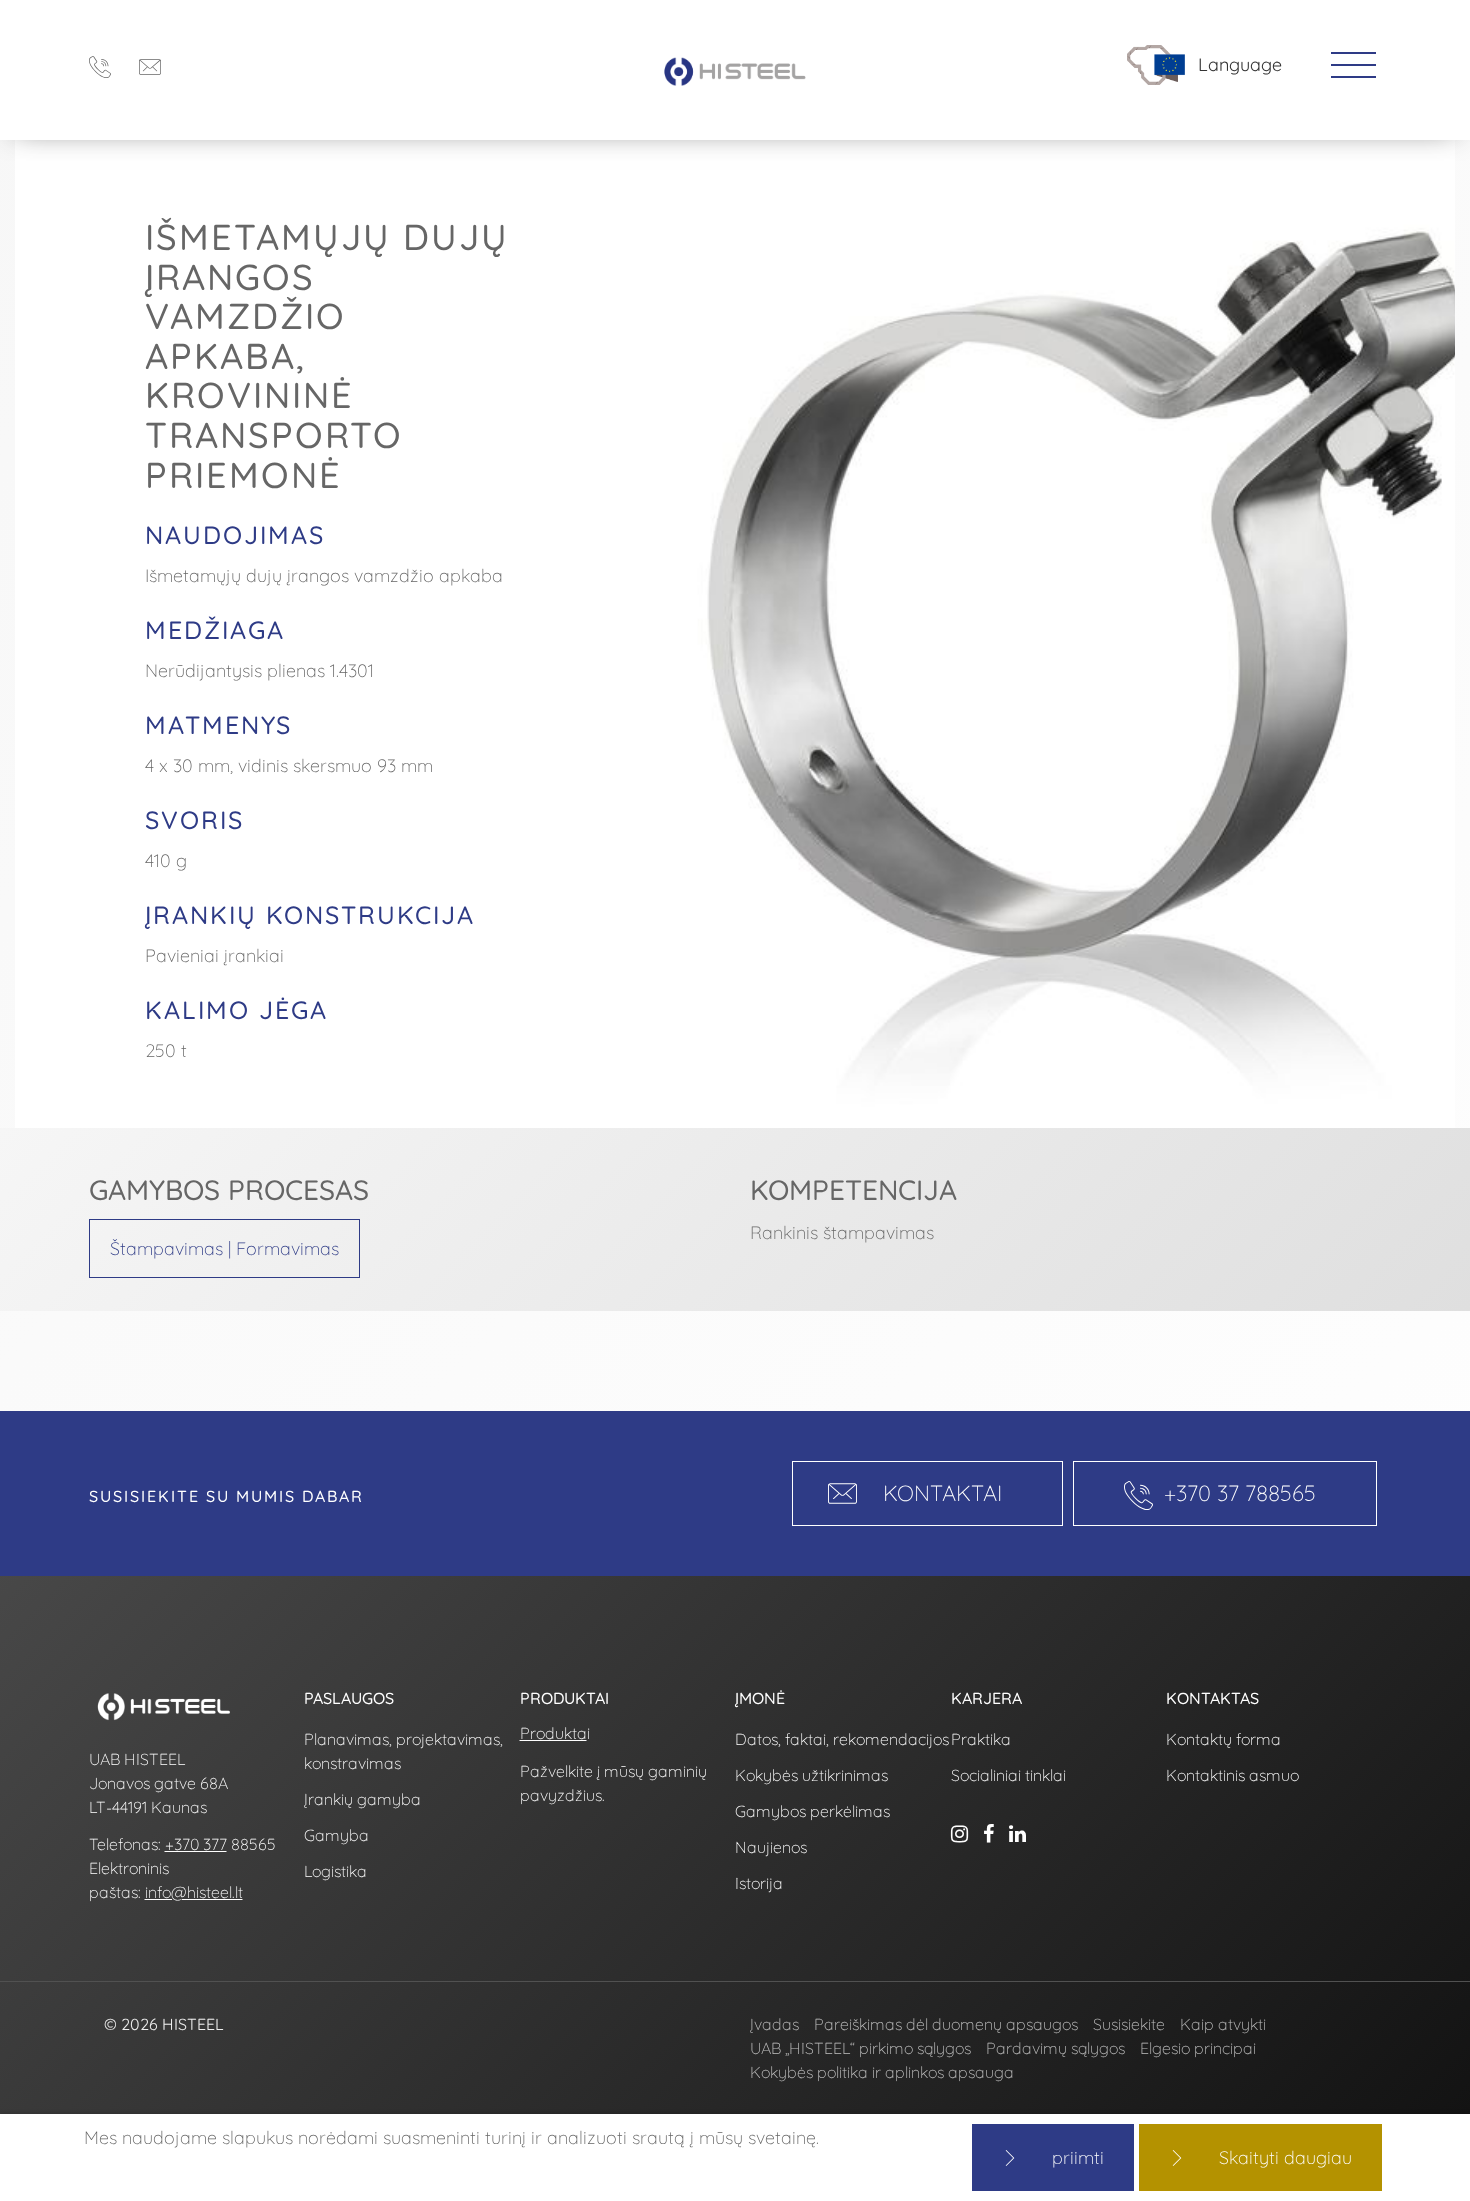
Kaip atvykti (1223, 2024)
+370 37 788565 (1240, 1493)
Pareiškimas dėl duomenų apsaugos (946, 2024)
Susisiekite (1129, 2024)
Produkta (553, 1733)
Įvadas (774, 2024)
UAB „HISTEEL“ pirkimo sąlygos (860, 2048)
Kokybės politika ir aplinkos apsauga (882, 2072)
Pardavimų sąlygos (1055, 2048)
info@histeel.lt (194, 1892)
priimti (1078, 2157)
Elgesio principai (1198, 2048)
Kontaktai (942, 1493)
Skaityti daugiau (1285, 2157)
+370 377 (196, 1844)
